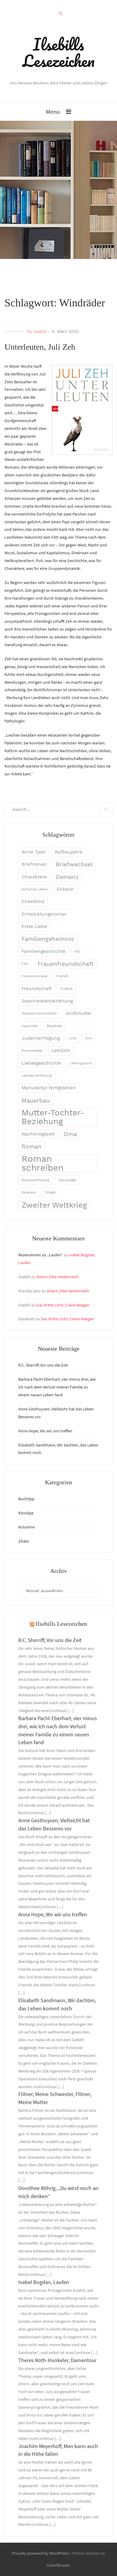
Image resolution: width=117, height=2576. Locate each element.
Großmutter (79, 1013)
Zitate (24, 1541)
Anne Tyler (34, 852)
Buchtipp (26, 1499)
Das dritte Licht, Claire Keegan (63, 1305)
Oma (70, 1134)
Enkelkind (33, 902)
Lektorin (61, 1051)
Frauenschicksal (34, 976)
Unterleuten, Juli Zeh (40, 347)
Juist (73, 1038)
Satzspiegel (67, 1180)
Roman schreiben (43, 1163)
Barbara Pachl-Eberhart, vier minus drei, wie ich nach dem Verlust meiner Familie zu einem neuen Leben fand (57, 1387)
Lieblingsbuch (81, 1063)
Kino (89, 1038)
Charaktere (34, 877)
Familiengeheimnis (48, 939)
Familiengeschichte (43, 951)
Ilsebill (40, 331)
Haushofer (30, 1026)
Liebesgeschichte (41, 1063)
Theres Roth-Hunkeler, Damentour (57, 2360)
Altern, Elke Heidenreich (58, 1277)
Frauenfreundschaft (66, 964)
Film (25, 964)
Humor (54, 1026)
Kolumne (27, 1527)
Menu (53, 112)
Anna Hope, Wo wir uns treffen (45, 1431)
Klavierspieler (32, 1051)
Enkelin (65, 889)
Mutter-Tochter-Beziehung (53, 1117)
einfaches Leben (35, 889)
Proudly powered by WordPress (40, 2553)
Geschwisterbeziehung (47, 1001)
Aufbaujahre (69, 852)
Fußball (67, 989)
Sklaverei (29, 1192)
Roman (31, 1147)
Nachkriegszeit (38, 1134)
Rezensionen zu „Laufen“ (41, 1255)
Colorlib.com (58, 2565)
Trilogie (50, 1192)
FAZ (77, 952)
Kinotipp (26, 1513)
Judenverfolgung (41, 1038)
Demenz (67, 877)
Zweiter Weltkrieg (54, 1205)
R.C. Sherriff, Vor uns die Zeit (43, 1365)
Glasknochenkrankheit (39, 1013)
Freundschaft (37, 989)
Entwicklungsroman (44, 914)
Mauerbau (36, 1101)
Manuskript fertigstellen (49, 1088)
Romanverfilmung (35, 1180)
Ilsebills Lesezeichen (58, 52)
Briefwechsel (74, 864)
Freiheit (62, 976)
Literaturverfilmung (37, 1076)
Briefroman (34, 864)
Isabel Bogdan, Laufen (44, 2282)
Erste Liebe (34, 926)
